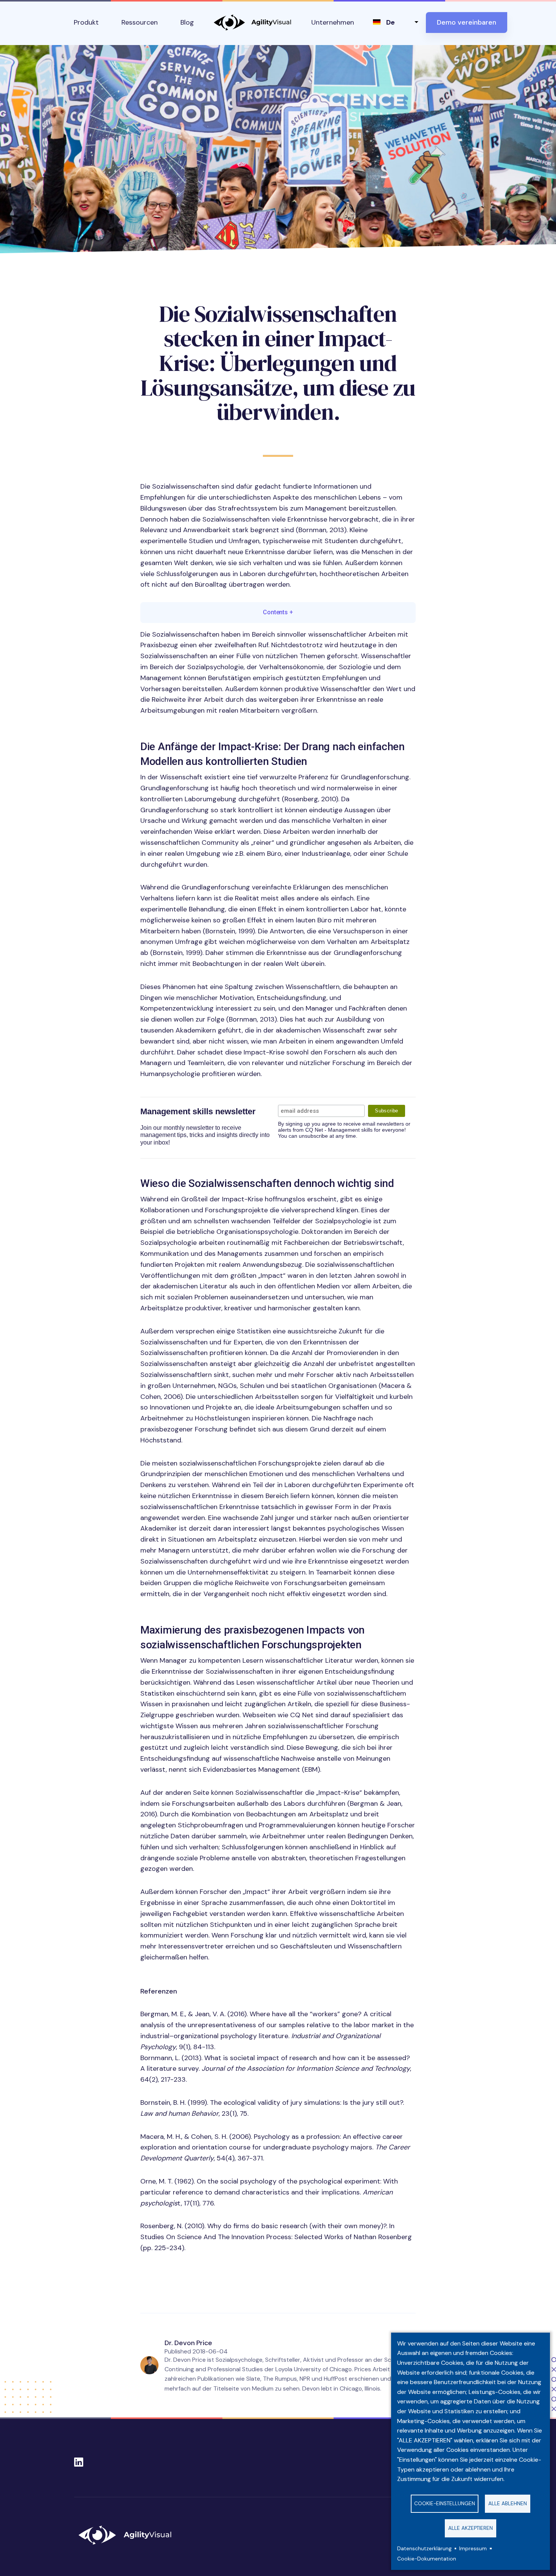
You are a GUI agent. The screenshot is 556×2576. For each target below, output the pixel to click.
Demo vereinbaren (467, 22)
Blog (187, 22)
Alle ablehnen (508, 2504)
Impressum (473, 2549)
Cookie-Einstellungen (445, 2504)
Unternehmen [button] (333, 22)
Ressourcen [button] (140, 22)
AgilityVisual (253, 23)
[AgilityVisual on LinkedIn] (79, 2460)
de (391, 22)
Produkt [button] (86, 22)
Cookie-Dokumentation (427, 2559)
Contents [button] (278, 612)
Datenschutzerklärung (424, 2549)
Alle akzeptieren (471, 2528)
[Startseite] (128, 2535)
